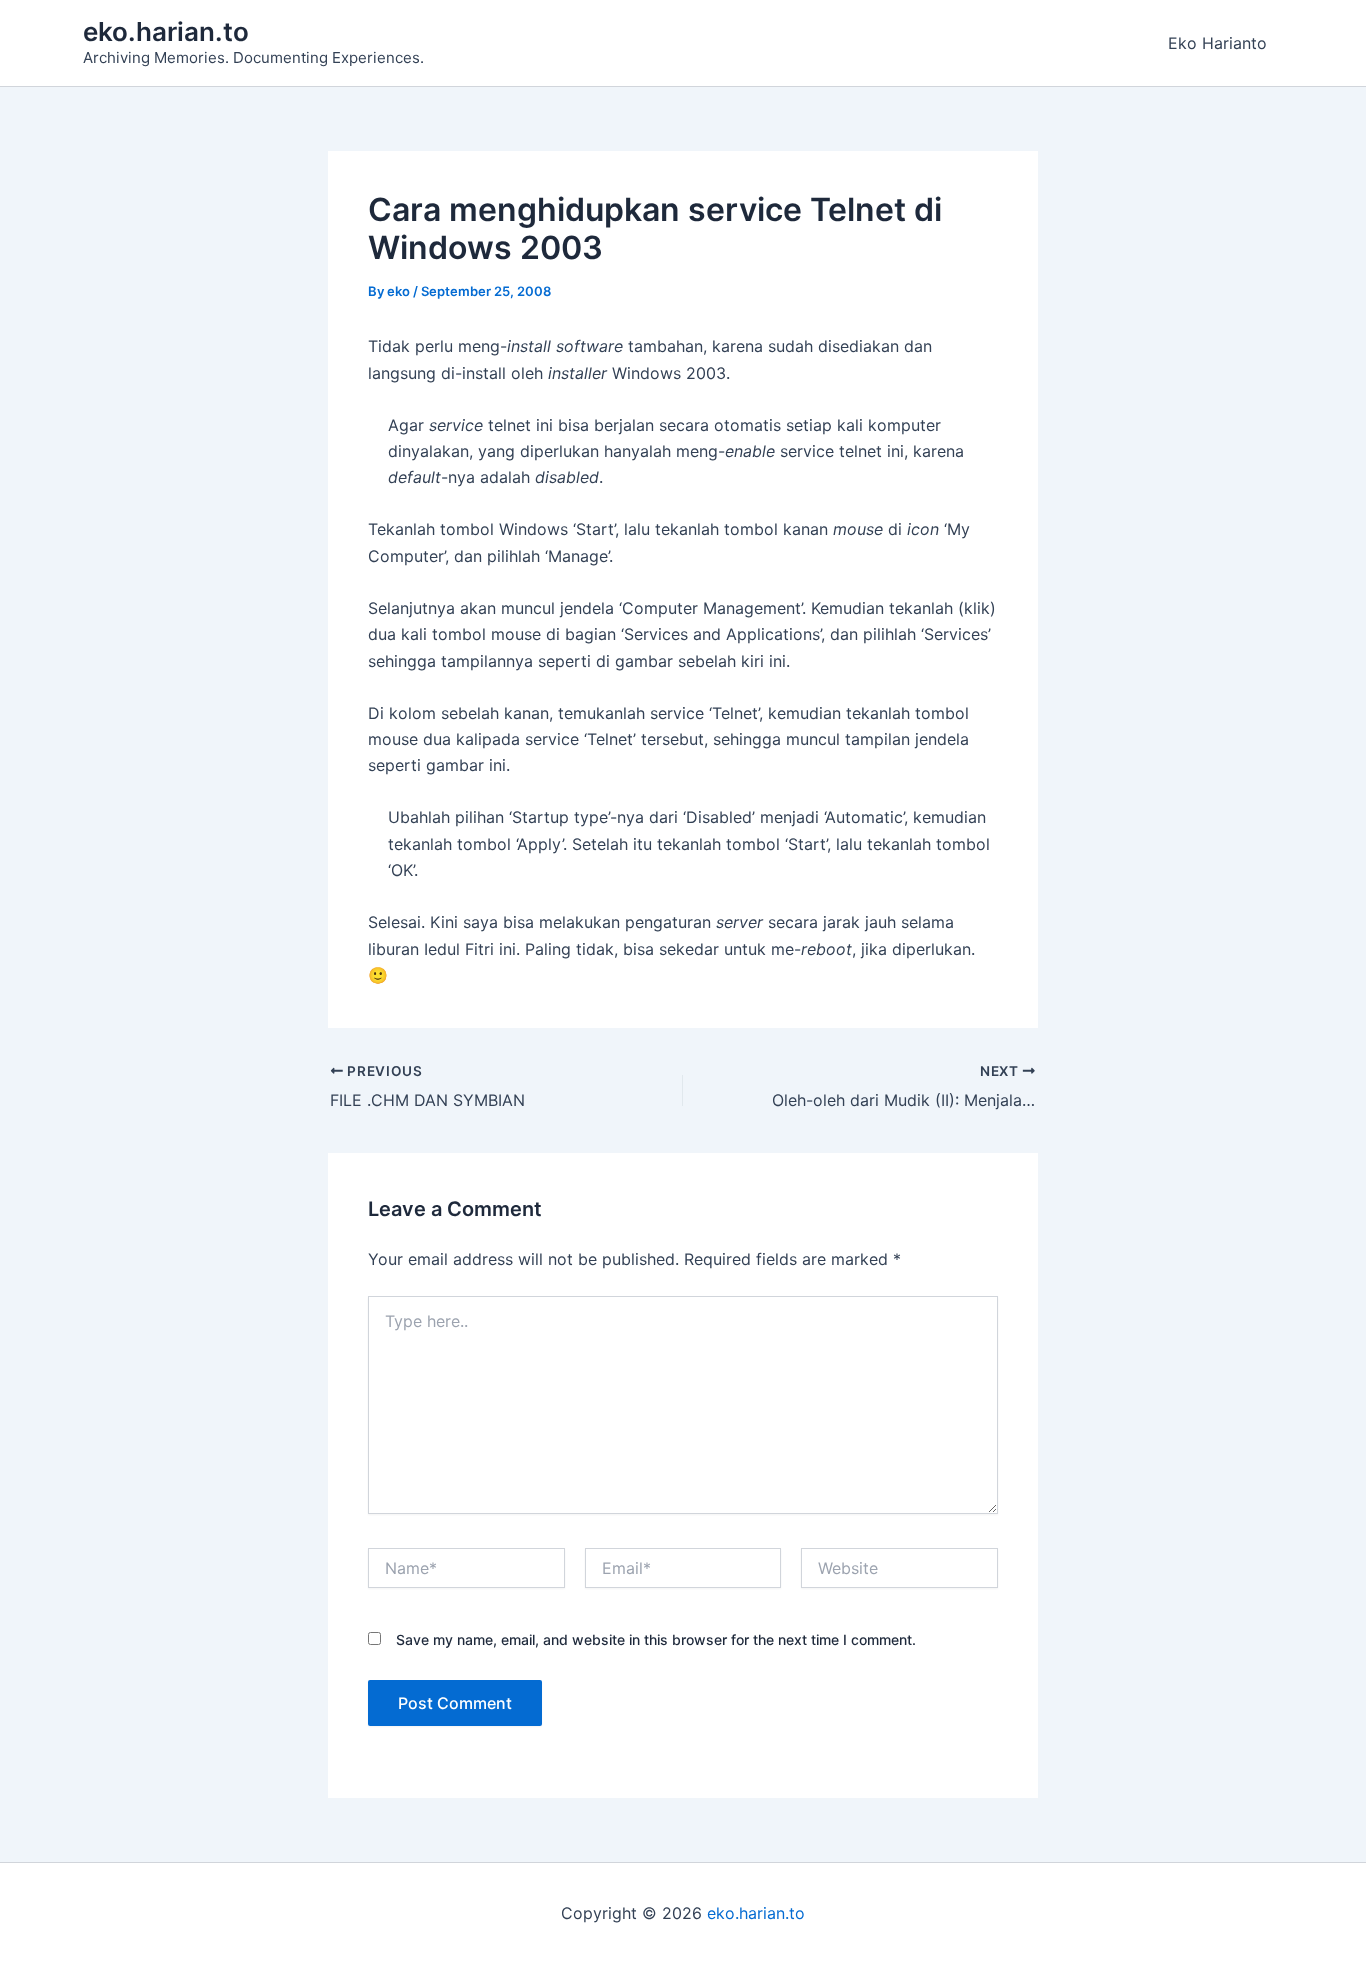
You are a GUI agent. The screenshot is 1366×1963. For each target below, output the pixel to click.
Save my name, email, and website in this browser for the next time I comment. (656, 1639)
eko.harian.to (166, 31)
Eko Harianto (1217, 43)
